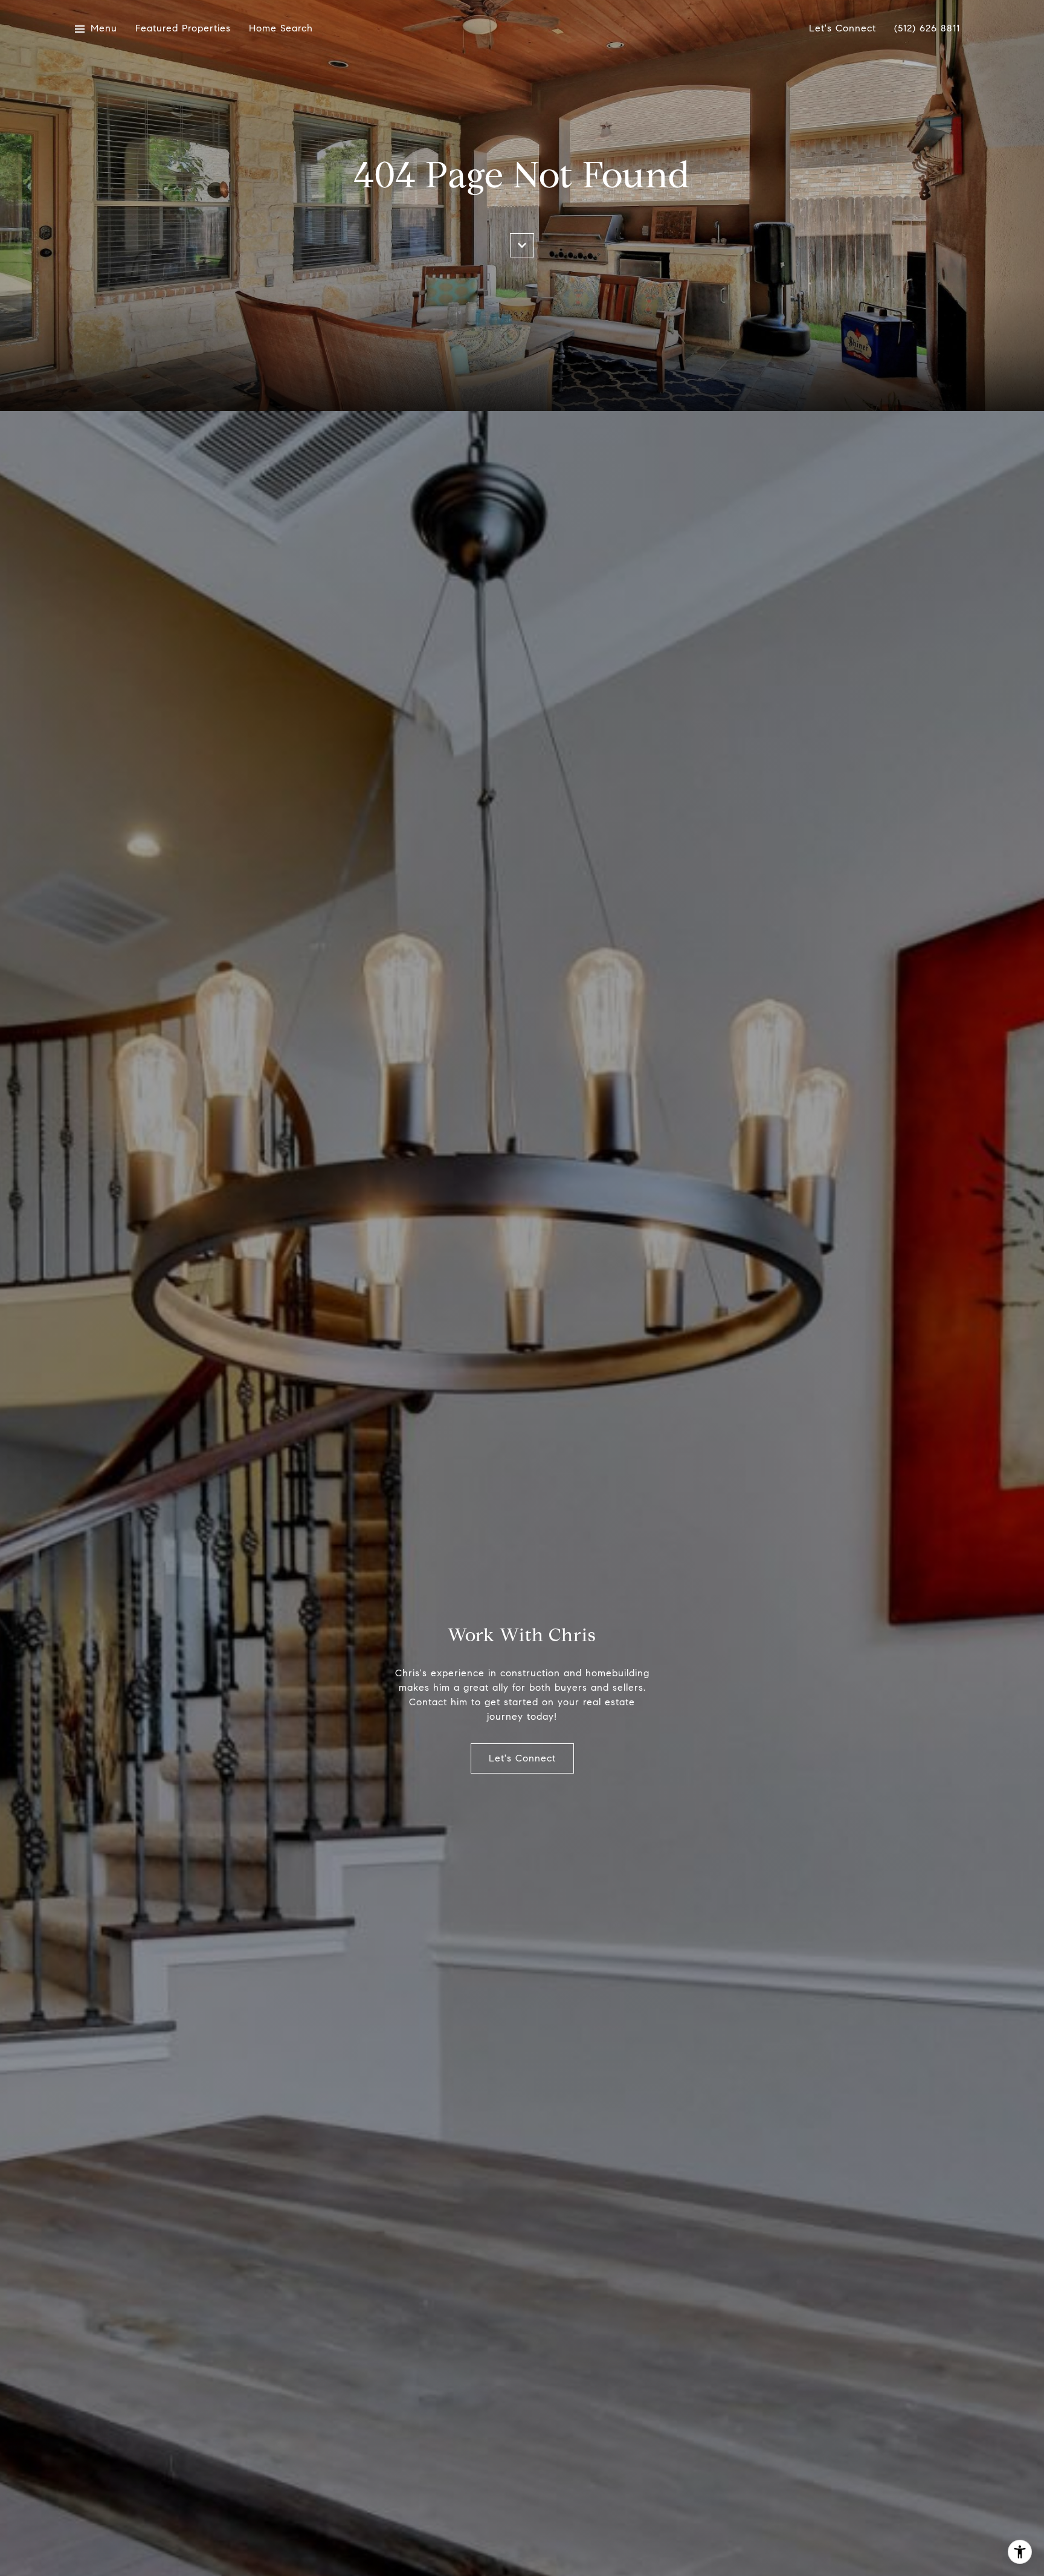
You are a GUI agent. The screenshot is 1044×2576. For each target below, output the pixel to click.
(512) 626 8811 (927, 29)
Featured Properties (183, 29)
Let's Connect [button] (522, 1758)
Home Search (281, 29)
